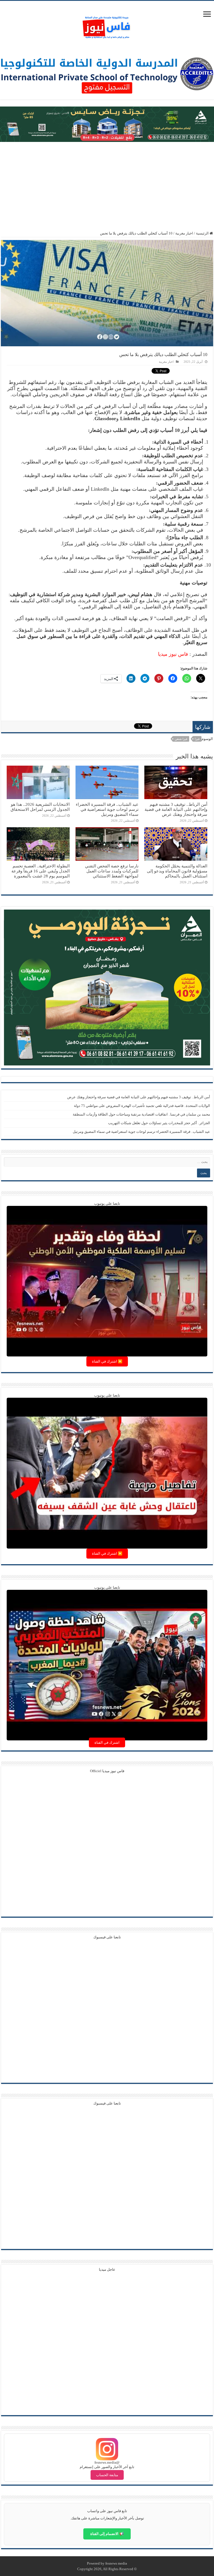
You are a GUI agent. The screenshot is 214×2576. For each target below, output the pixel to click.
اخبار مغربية (184, 233)
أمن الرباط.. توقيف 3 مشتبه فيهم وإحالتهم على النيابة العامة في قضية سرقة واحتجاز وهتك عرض (176, 809)
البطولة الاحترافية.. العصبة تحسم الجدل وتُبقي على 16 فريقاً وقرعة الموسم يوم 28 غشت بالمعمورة (41, 871)
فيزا (197, 739)
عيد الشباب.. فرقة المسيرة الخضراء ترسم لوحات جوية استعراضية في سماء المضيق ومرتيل (107, 809)
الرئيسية (203, 233)
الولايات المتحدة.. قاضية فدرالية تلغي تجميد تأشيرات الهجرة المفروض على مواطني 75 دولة (142, 1106)
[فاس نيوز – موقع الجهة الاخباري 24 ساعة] (107, 26)
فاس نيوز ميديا (173, 654)
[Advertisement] (107, 187)
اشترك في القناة (107, 1742)
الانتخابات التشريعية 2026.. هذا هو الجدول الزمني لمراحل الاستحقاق (40, 807)
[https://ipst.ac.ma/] (107, 73)
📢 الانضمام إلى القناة (107, 2534)
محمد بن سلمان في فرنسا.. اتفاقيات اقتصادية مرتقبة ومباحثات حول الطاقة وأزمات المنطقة (141, 1114)
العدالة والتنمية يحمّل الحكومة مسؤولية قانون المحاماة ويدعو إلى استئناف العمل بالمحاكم (177, 871)
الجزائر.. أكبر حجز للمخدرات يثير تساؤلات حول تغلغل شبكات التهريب (159, 1123)
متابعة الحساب (107, 2475)
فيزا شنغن (181, 739)
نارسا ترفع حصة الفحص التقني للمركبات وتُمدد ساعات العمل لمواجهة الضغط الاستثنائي (112, 871)
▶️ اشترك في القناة (107, 1361)
